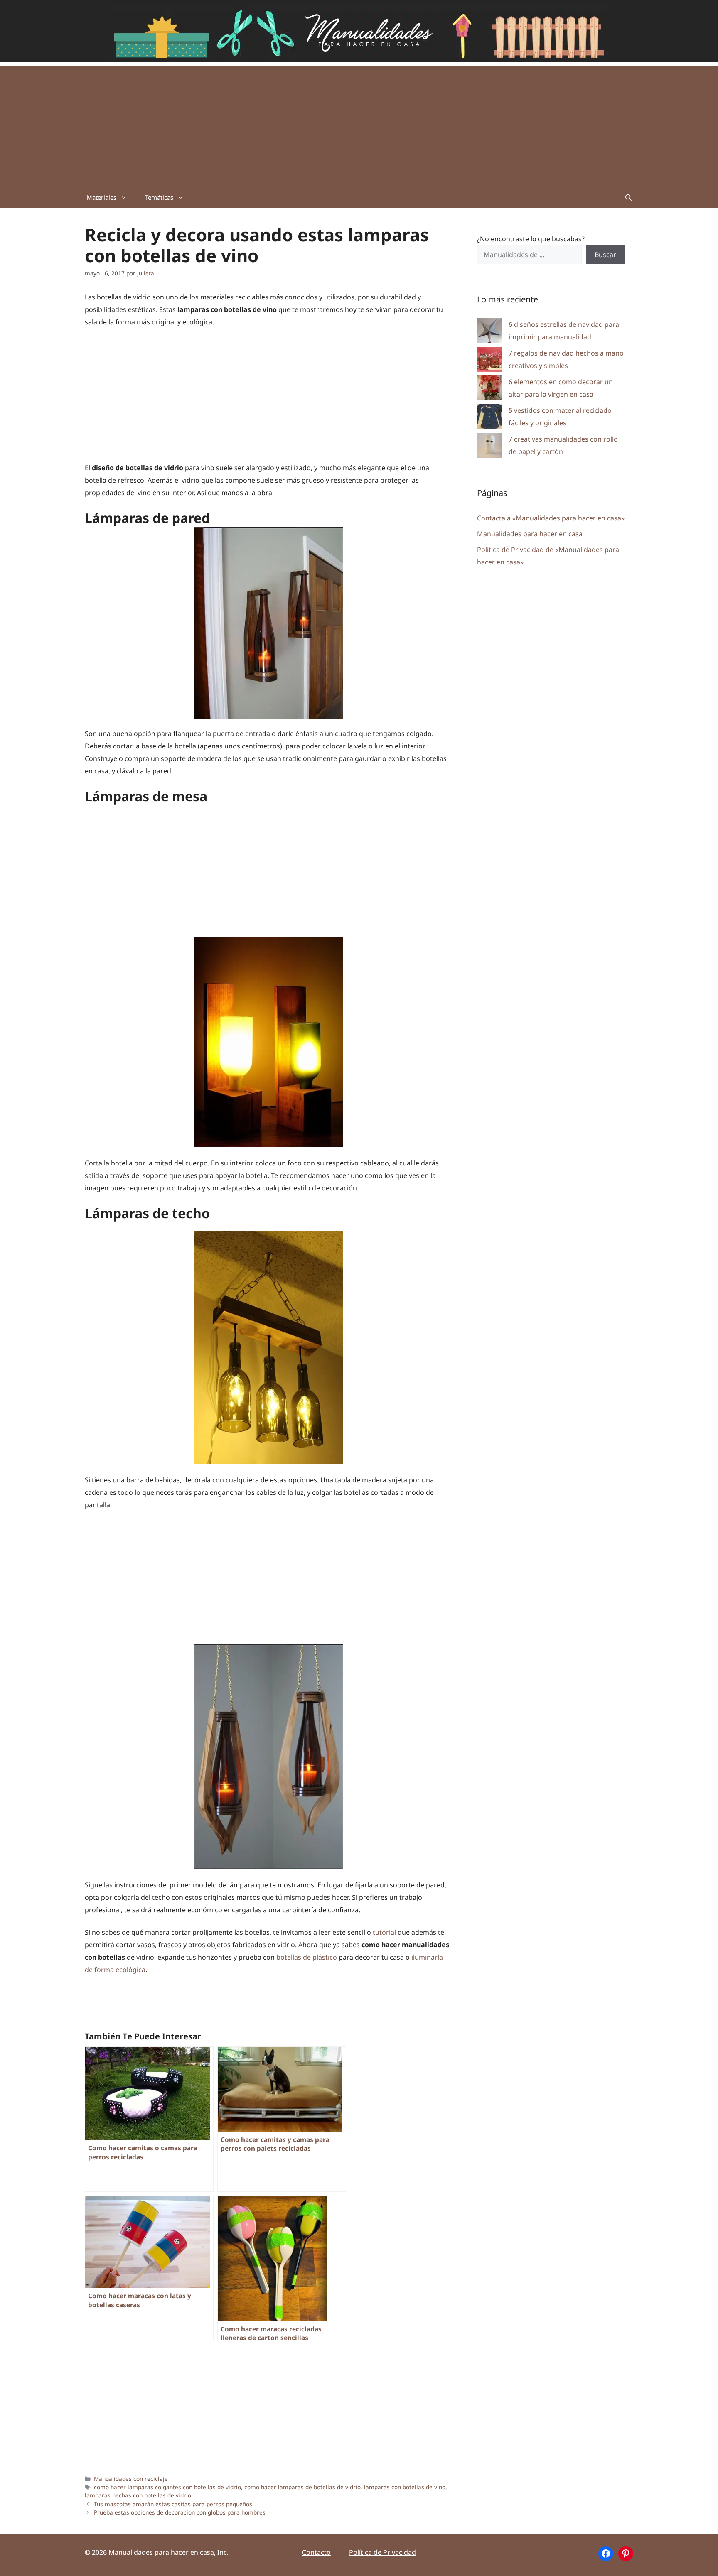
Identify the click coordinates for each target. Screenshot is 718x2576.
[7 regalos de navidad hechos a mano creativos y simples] (489, 361)
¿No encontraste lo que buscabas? (531, 239)
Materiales (101, 197)
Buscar (605, 255)
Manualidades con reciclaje (131, 2479)
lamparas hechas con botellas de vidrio (138, 2495)
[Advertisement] (359, 125)
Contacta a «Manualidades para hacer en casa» (551, 518)
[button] (628, 197)
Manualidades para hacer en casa (530, 534)
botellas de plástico (307, 1957)
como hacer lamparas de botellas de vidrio (302, 2487)
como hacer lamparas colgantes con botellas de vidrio (167, 2487)
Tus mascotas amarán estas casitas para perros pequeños (173, 2504)
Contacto (316, 2552)
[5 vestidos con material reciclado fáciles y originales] (489, 418)
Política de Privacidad (382, 2552)
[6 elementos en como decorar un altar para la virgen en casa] (489, 390)
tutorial (384, 1932)
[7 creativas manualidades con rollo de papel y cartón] (489, 447)
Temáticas (159, 197)
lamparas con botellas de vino (405, 2487)
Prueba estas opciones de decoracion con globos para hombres (180, 2512)
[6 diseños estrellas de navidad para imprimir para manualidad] (489, 332)
